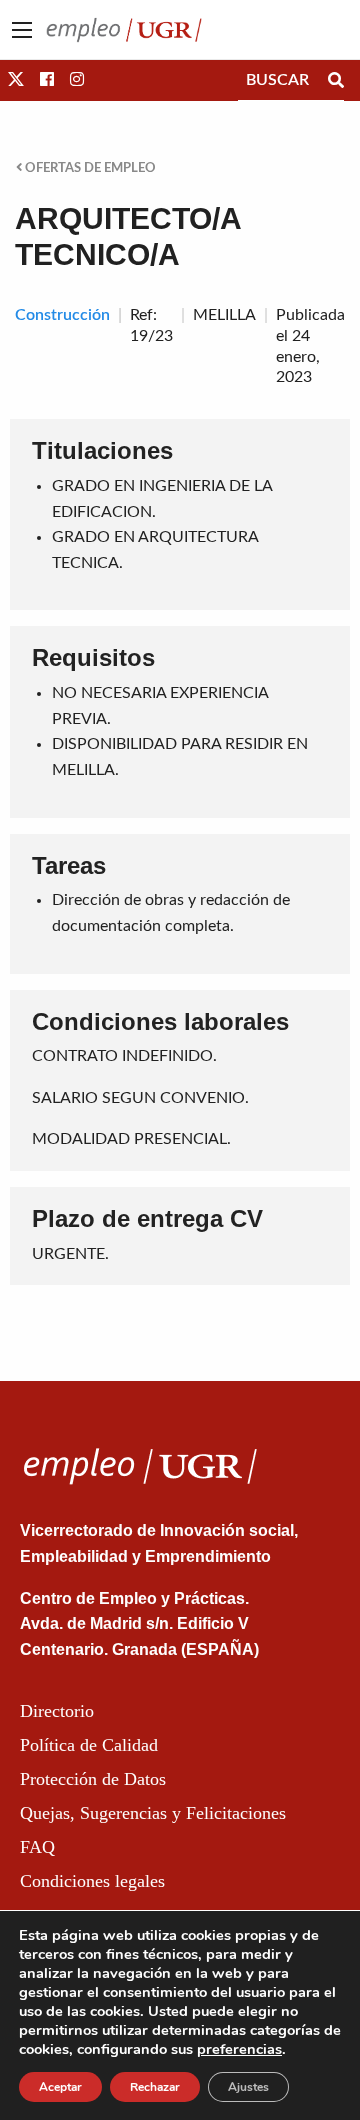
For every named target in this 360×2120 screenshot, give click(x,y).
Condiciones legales (92, 1881)
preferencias (239, 2049)
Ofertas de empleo (89, 168)
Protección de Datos (93, 1779)
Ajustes (248, 2087)
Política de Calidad (89, 1745)
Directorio (57, 1711)
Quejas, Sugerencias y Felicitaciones (153, 1813)
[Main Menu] (22, 30)
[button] (16, 80)
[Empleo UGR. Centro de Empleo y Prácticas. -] (124, 29)
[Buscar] (336, 80)
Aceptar (60, 2087)
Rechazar (155, 2087)
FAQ (37, 1847)
